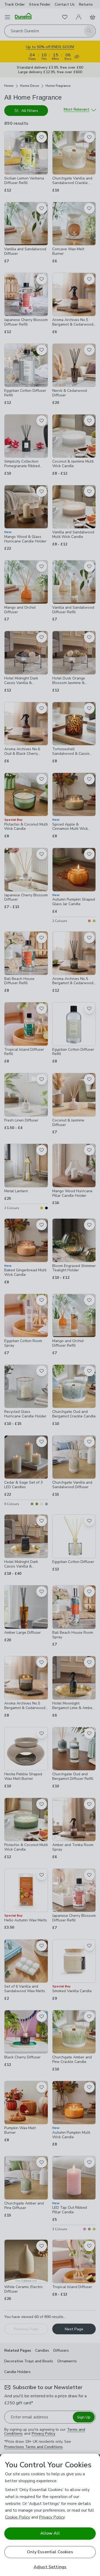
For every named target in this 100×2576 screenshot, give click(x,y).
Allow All (50, 2533)
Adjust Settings (50, 2567)
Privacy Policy (52, 2517)
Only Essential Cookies (50, 2552)
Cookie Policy (18, 2517)
